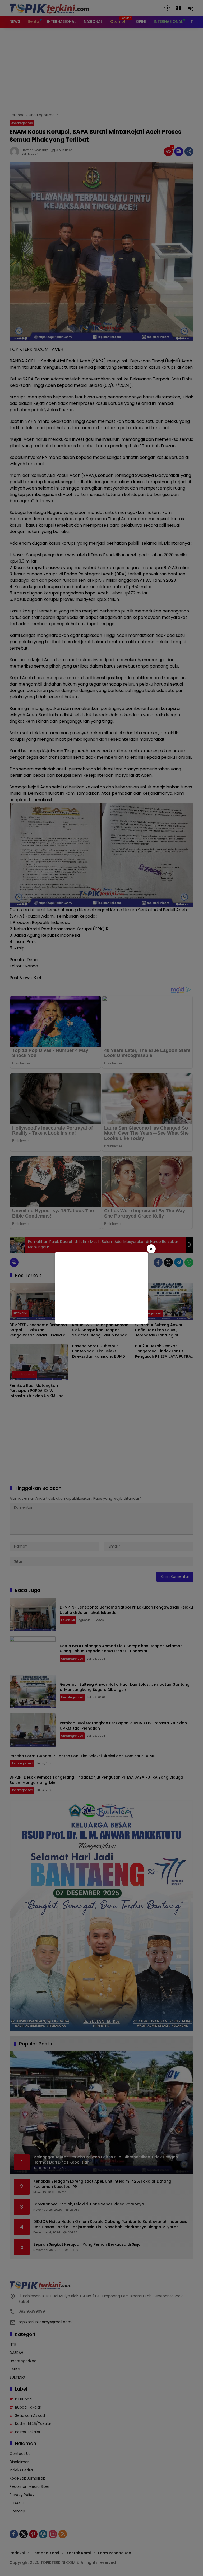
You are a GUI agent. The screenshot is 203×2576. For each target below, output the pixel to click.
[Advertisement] (101, 1288)
